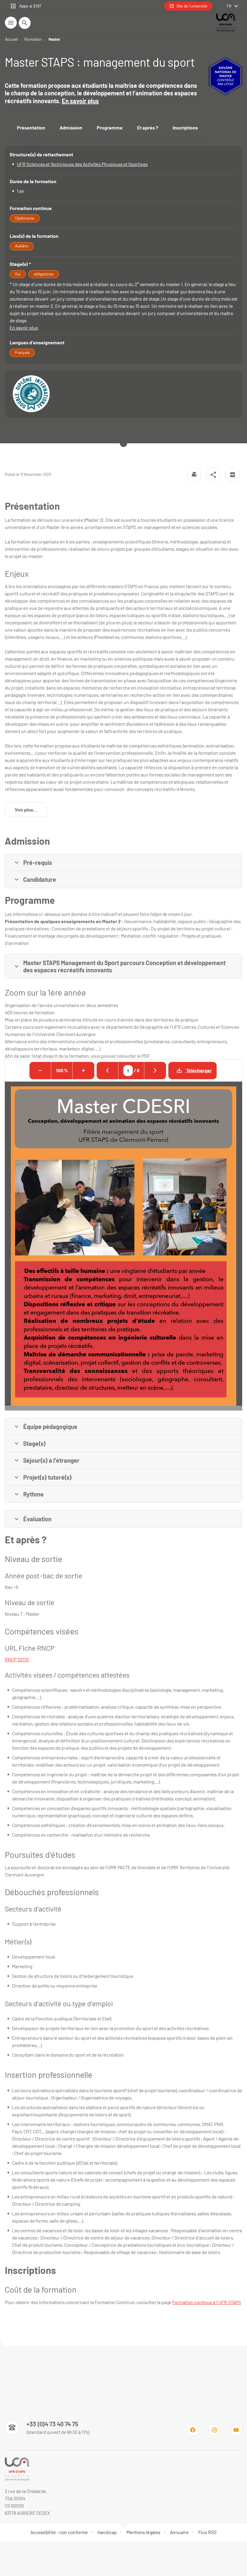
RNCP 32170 (17, 1659)
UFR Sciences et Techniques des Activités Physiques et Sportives (82, 164)
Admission (71, 128)
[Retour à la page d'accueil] (225, 23)
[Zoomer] (83, 1071)
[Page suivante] (155, 1071)
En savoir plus (80, 101)
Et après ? (148, 128)
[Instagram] (214, 2430)
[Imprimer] (194, 475)
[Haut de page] (8, 2548)
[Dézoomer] (40, 1071)
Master (54, 39)
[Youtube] (236, 2430)
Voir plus (31, 811)
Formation (33, 39)
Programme (110, 128)
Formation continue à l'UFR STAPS (207, 2302)
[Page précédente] (108, 1071)
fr (229, 6)
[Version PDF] (233, 475)
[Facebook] (193, 2430)
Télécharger (199, 1070)
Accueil (11, 39)
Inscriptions (185, 128)
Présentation (31, 128)
